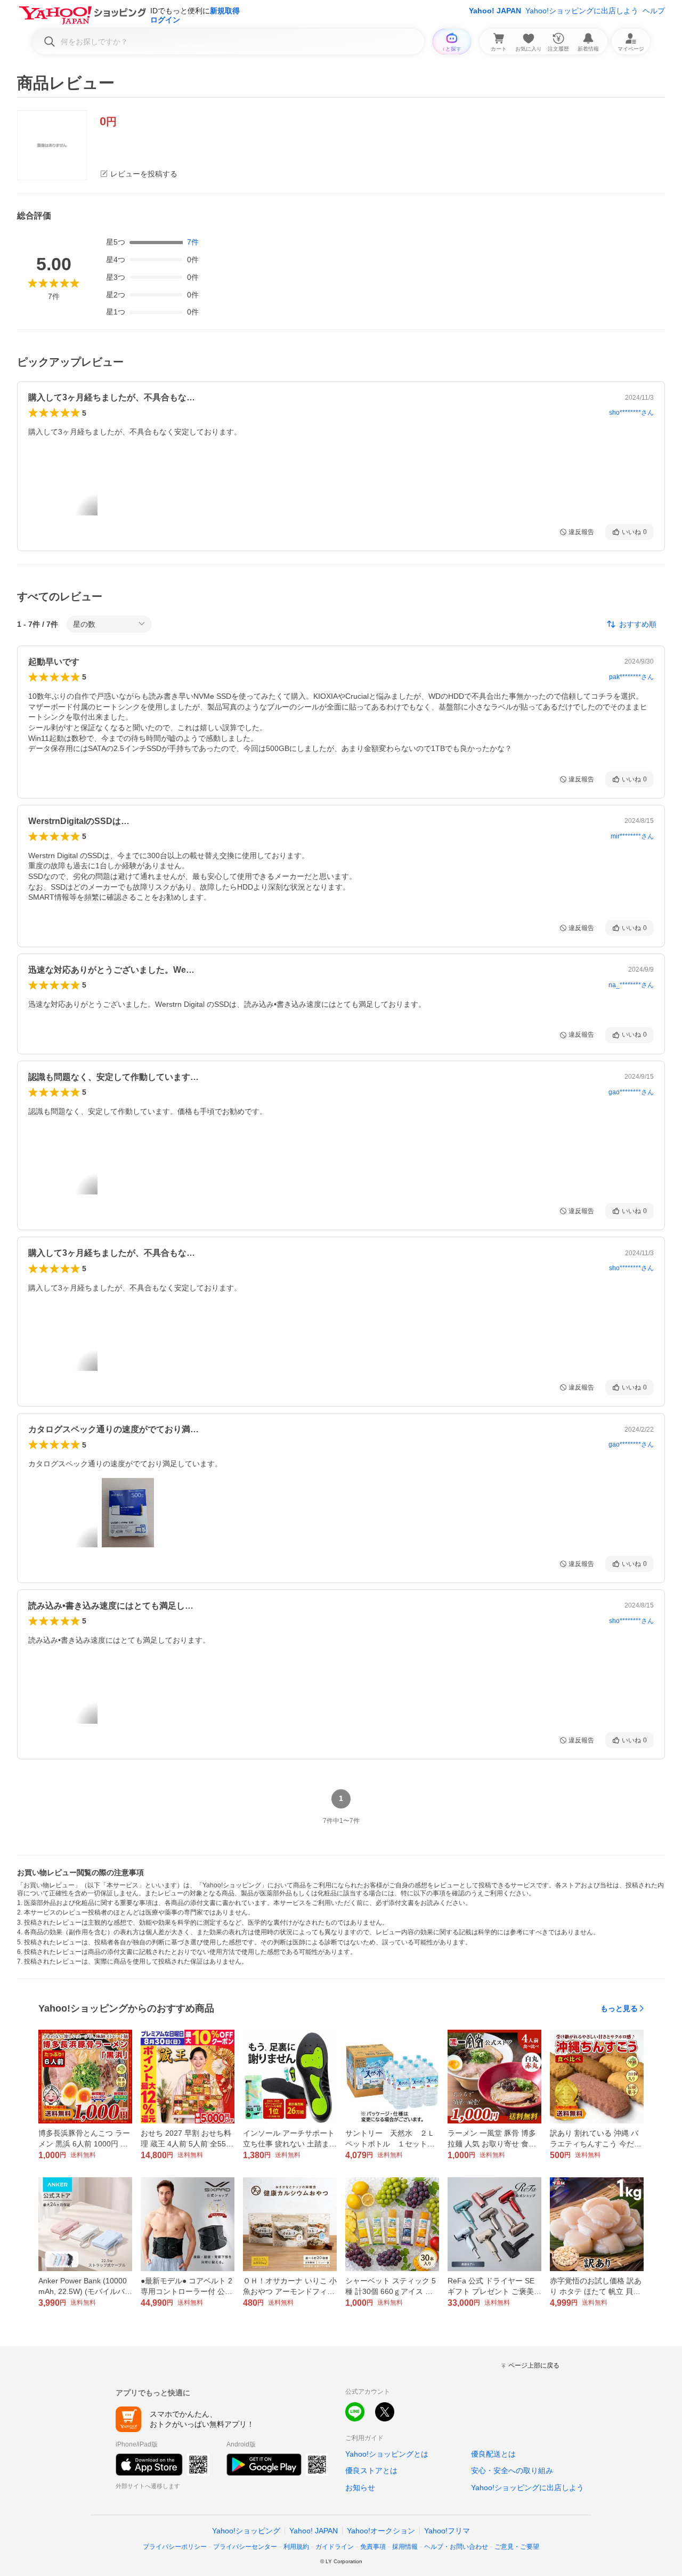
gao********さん (631, 1092)
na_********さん (631, 985)
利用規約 (296, 2547)
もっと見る (619, 2008)
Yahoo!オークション (381, 2531)
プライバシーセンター (245, 2547)
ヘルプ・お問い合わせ (456, 2547)
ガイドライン (335, 2547)
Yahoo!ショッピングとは (387, 2454)
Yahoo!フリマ (447, 2531)
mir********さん (632, 836)
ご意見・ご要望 (517, 2547)
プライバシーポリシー (175, 2547)
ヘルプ (654, 11)
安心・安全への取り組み (512, 2470)
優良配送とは (493, 2454)
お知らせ (360, 2488)
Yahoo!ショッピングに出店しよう (582, 11)
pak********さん (631, 677)
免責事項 (373, 2547)
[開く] (128, 1513)
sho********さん (631, 413)
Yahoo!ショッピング (246, 2531)
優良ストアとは (371, 2470)
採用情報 (405, 2547)
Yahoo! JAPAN (495, 11)
